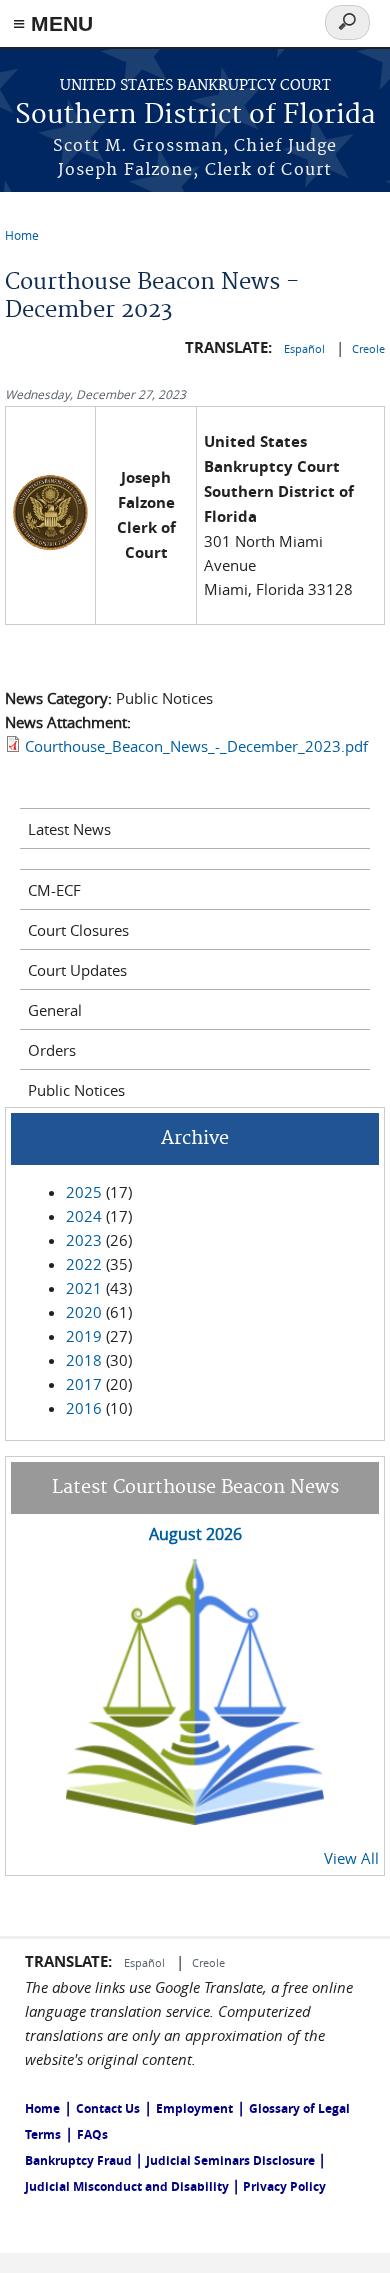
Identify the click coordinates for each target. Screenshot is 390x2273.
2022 (84, 1264)
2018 (84, 1360)
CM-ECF (54, 890)
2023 (84, 1240)
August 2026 (195, 1534)
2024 (84, 1216)
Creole (368, 348)
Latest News (69, 829)
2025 (84, 1192)
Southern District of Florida (195, 115)
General (55, 1010)
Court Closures (78, 930)
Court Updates (77, 970)
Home (22, 235)
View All (351, 1858)
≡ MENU (53, 23)
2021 (84, 1288)
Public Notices (76, 1090)
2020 (84, 1312)
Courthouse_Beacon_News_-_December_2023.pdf (196, 746)
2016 (84, 1408)
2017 (84, 1384)
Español (306, 348)
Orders (52, 1050)
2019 (84, 1336)
